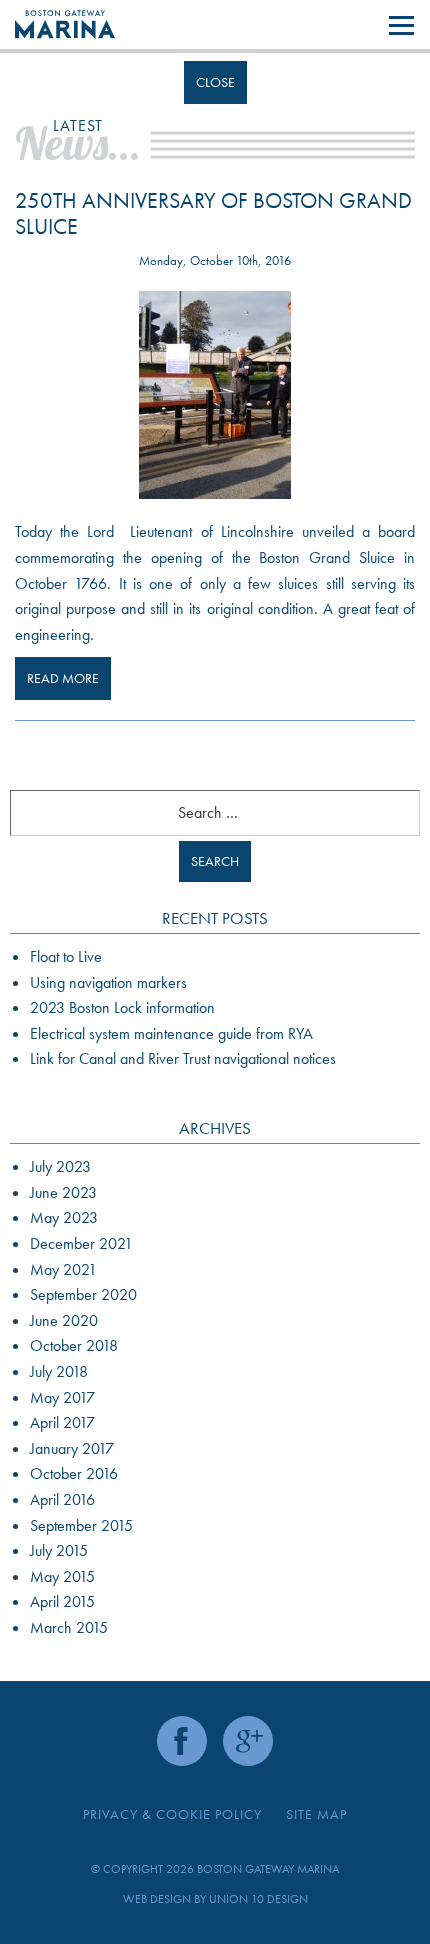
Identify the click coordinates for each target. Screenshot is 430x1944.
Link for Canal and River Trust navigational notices (183, 1058)
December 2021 (81, 1243)
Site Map (316, 1814)
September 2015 (81, 1525)
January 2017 (72, 1448)
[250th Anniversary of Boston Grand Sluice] (215, 395)
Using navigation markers (108, 982)
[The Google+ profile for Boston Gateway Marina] (248, 1741)
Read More (63, 678)
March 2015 (69, 1627)
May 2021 (63, 1269)
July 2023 (60, 1166)
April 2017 (62, 1422)
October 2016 (74, 1473)
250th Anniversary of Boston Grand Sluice (213, 213)
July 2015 (59, 1550)
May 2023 (64, 1217)
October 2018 (74, 1345)
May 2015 (62, 1576)
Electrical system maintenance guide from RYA (171, 1033)
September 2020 (83, 1294)
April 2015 (62, 1601)
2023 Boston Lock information (122, 1007)
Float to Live (66, 956)
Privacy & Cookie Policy (172, 1814)
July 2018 (59, 1371)
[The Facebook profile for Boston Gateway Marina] (182, 1741)
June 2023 (63, 1192)
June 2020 (64, 1320)
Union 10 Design (258, 1899)
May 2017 (62, 1397)
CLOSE (215, 82)
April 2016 (62, 1499)
